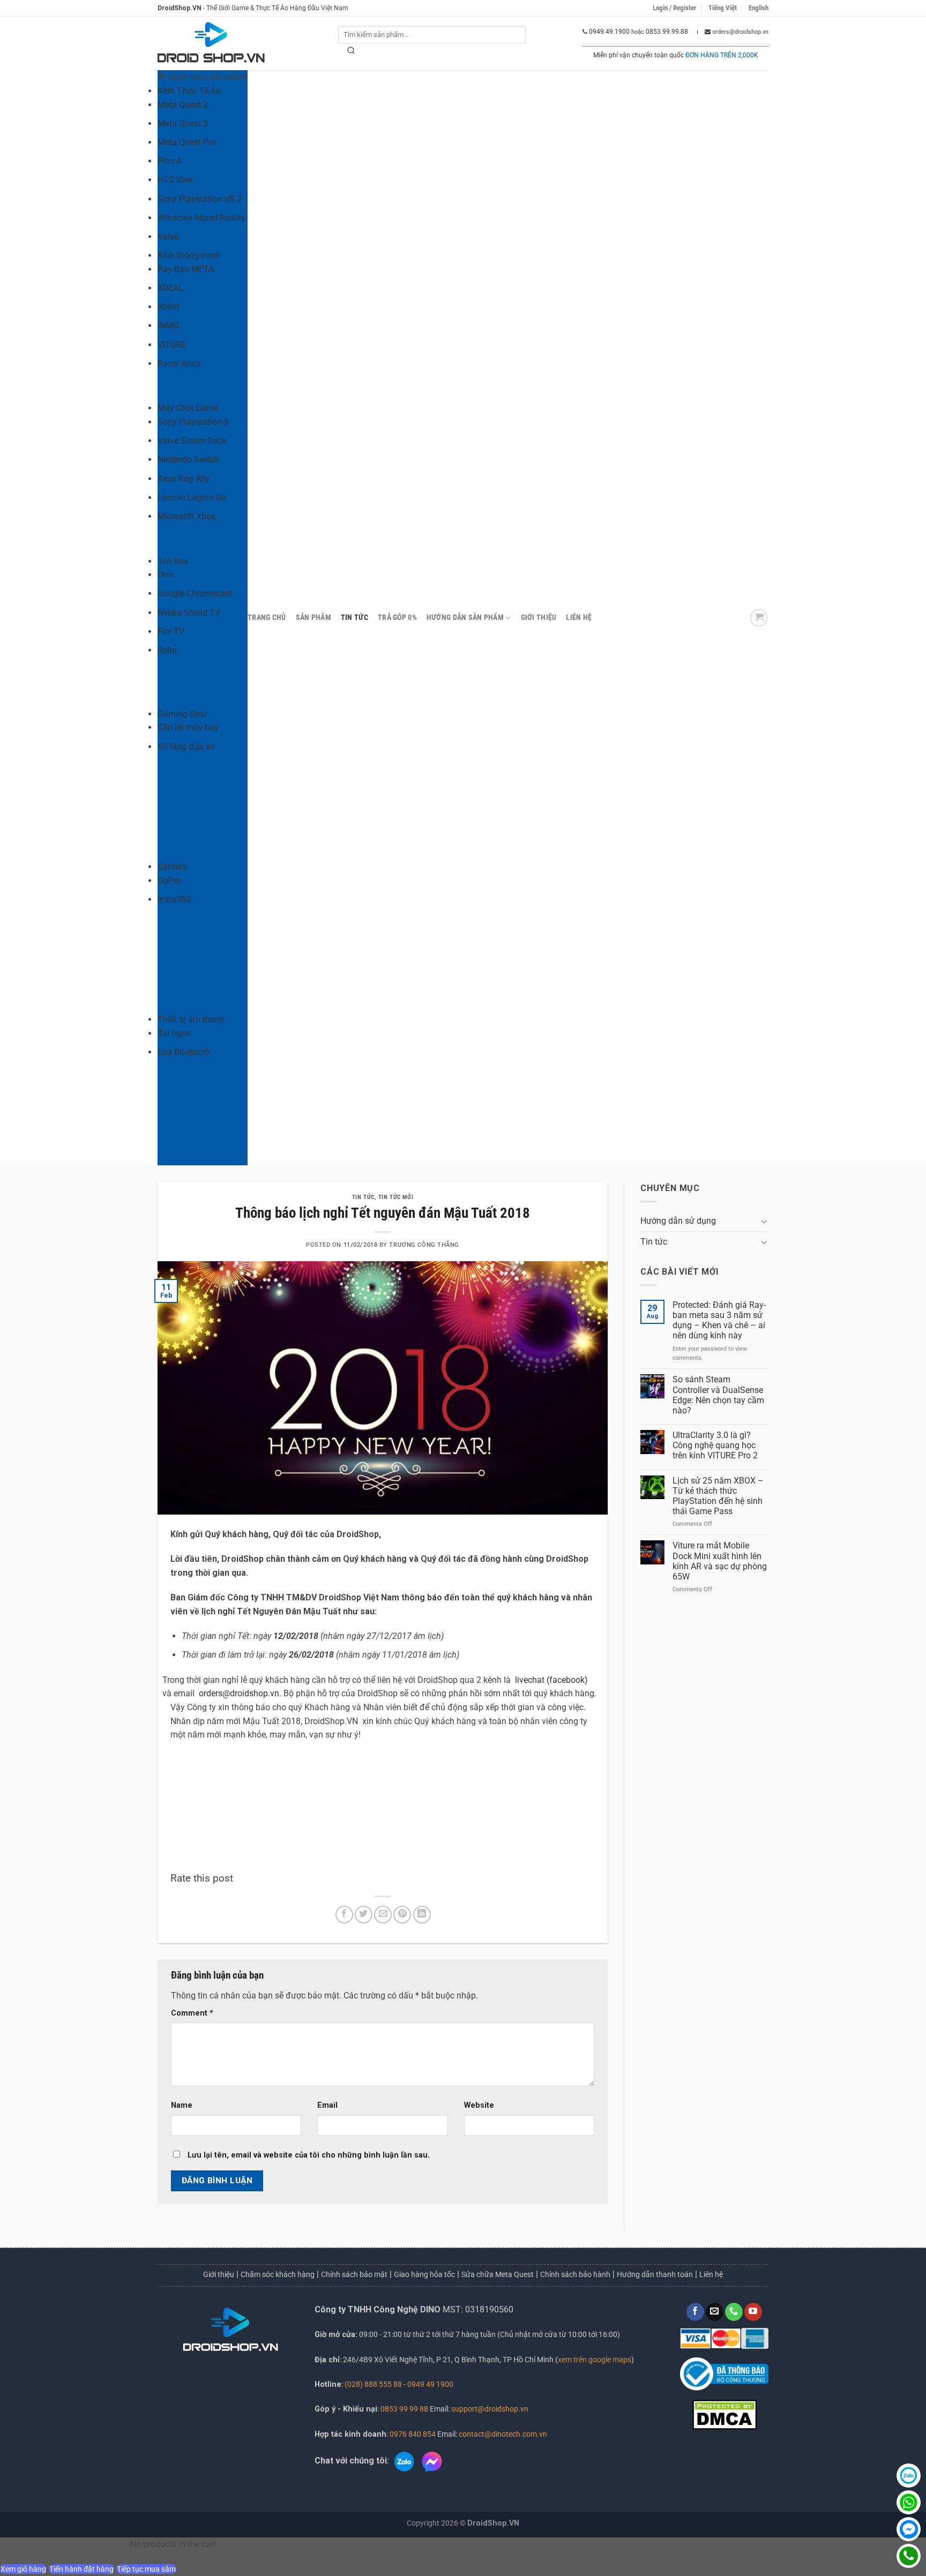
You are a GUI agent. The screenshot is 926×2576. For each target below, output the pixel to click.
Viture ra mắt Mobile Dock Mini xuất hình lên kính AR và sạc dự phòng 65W (720, 1561)
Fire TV (171, 631)
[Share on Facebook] (344, 1915)
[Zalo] (909, 2476)
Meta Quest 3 (183, 123)
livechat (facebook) (551, 1680)
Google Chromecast (195, 593)
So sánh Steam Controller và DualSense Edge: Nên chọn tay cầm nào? (718, 1395)
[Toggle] (764, 1221)
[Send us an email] (715, 2312)
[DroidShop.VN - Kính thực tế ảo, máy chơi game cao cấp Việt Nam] (211, 44)
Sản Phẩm (313, 617)
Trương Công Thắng (424, 1245)
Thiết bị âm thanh (191, 1019)
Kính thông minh (189, 255)
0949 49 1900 (430, 2384)
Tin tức (354, 617)
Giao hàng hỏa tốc (424, 2274)
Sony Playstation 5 (193, 422)
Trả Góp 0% (397, 617)
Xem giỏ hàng (23, 2569)
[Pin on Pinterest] (402, 1915)
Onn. (166, 575)
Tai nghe (174, 1033)
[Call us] (734, 2312)
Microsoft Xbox (186, 516)
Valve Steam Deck (192, 441)
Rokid (168, 307)
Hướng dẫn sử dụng (678, 1221)
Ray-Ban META (186, 269)
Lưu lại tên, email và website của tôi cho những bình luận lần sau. (309, 2155)
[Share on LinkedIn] (422, 1915)
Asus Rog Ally (184, 479)
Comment (192, 2013)
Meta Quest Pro (187, 142)
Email (327, 2105)
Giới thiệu (219, 2274)
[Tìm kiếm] (352, 53)
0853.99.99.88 (667, 32)
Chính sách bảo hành (575, 2274)
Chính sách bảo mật (354, 2274)
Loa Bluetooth (184, 1052)
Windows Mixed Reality (201, 218)
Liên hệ (579, 617)
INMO (168, 325)
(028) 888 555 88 (373, 2384)
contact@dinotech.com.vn (502, 2434)
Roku (167, 650)
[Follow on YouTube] (753, 2312)
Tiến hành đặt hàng (81, 2569)
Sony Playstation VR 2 (200, 199)
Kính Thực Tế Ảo (189, 91)
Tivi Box (173, 561)
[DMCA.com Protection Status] (725, 2414)
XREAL (170, 288)
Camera (172, 867)
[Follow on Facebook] (695, 2312)
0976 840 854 (413, 2434)
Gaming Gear (182, 714)
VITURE (172, 345)
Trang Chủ (267, 617)
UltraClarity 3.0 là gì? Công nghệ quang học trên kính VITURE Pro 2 (715, 1445)
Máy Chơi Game (188, 408)
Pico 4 (169, 161)
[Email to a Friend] (383, 1915)
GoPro (169, 881)
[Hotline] (909, 2556)
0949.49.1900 (609, 32)
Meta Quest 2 (183, 105)
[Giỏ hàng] (759, 618)
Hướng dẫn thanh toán (655, 2274)
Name (182, 2105)
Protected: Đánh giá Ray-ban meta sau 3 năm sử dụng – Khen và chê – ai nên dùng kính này (719, 1320)
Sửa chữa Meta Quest (498, 2274)
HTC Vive (175, 180)
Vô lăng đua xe (186, 747)
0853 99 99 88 (404, 2409)
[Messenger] (909, 2529)
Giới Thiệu (539, 617)
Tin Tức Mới (396, 1197)
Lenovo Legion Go (192, 497)
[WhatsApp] (909, 2502)
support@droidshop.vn (489, 2409)
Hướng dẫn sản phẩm (465, 617)
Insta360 (174, 899)
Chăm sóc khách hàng (278, 2274)
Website (479, 2105)
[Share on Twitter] (364, 1915)
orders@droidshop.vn (239, 1693)
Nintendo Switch (189, 459)
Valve (168, 237)
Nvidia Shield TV (189, 613)
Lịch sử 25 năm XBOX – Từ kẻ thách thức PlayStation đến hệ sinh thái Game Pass (718, 1496)
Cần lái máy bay (188, 727)
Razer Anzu (179, 364)
